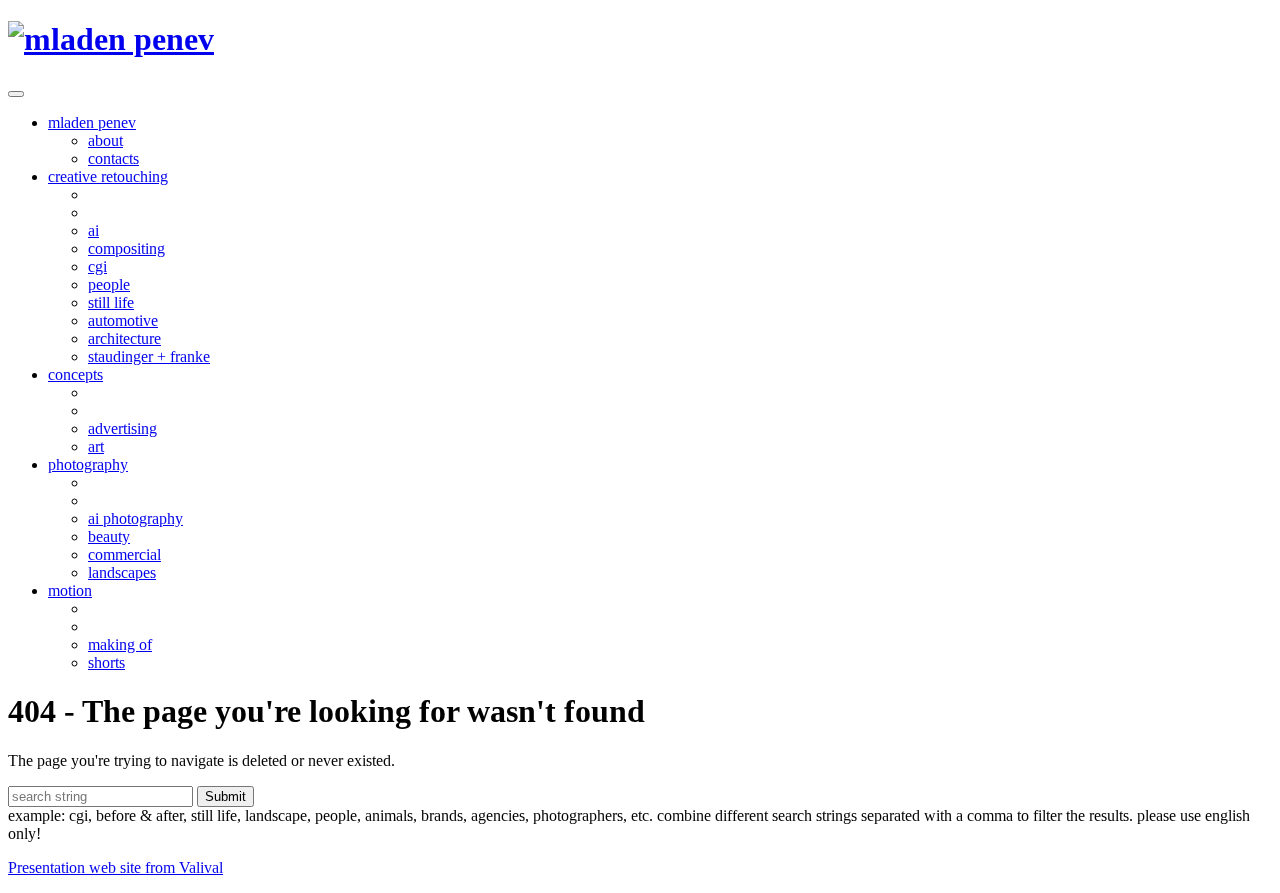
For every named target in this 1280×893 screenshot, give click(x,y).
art (96, 446)
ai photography (135, 518)
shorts (106, 662)
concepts (75, 374)
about (105, 140)
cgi (97, 266)
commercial (124, 554)
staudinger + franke (149, 356)
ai (93, 230)
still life (111, 302)
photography (88, 464)
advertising (122, 428)
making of (120, 644)
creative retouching (108, 176)
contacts (113, 158)
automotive (123, 320)
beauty (109, 536)
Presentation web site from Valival (115, 867)
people (109, 284)
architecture (124, 338)
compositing (126, 248)
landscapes (122, 572)
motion (70, 590)
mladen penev (92, 122)
